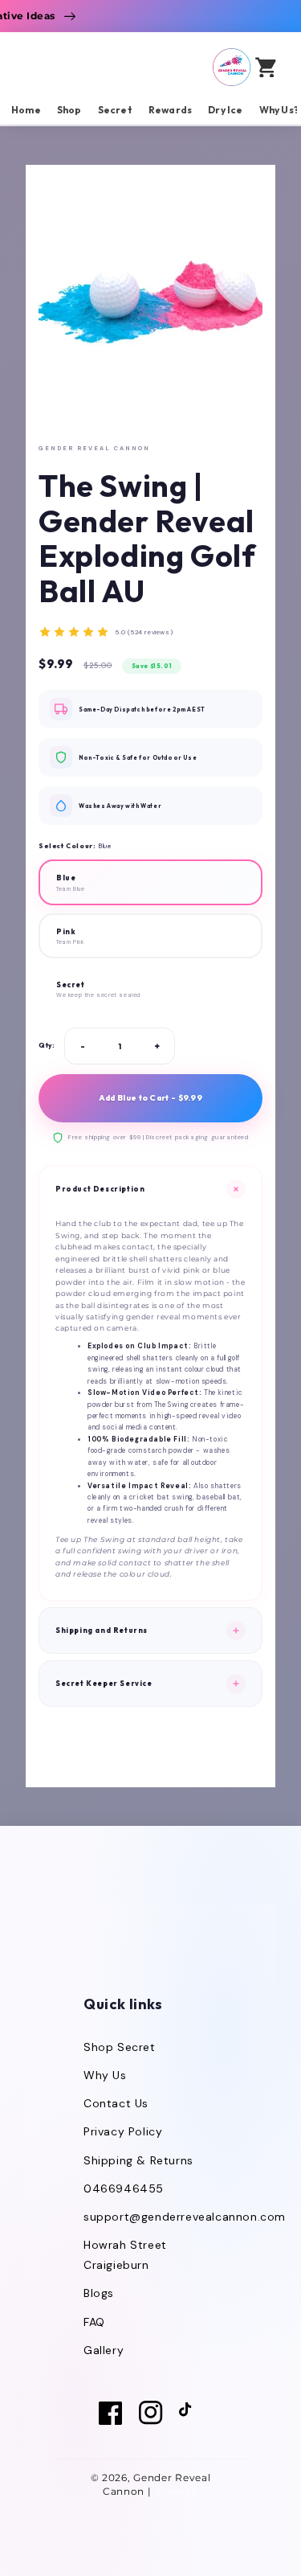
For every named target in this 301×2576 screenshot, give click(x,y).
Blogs (99, 2293)
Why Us (105, 2075)
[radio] (150, 882)
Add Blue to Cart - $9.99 (150, 1098)
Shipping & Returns (138, 2160)
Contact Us (116, 2103)
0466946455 (124, 2188)
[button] (218, 67)
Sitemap (176, 2491)
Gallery (104, 2350)
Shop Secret (120, 2047)
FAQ (94, 2322)
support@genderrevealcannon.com (185, 2217)
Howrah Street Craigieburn (125, 2255)
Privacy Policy (123, 2131)
